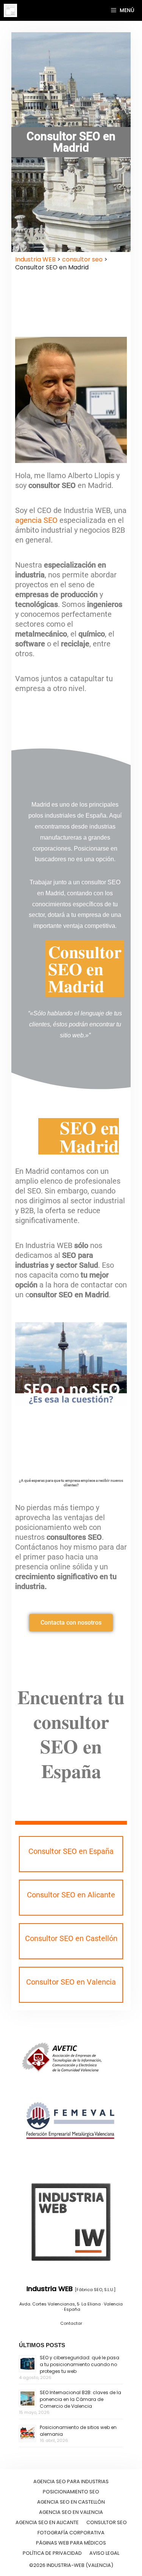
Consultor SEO (107, 2522)
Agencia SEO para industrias (71, 2481)
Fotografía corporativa (71, 2533)
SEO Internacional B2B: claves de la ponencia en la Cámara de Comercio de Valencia (80, 2399)
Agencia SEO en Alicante (47, 2522)
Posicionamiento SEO (71, 2492)
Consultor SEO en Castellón (71, 1938)
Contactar (71, 2323)
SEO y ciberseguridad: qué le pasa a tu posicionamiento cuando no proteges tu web (80, 2364)
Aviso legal (104, 2553)
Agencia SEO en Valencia (71, 2512)
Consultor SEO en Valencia (71, 1982)
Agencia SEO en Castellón (71, 2502)
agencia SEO (36, 520)
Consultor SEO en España (71, 1851)
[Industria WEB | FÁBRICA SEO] (10, 10)
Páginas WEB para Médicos (71, 2543)
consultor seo (82, 259)
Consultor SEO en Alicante (71, 1895)
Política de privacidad (52, 2553)
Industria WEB (35, 259)
